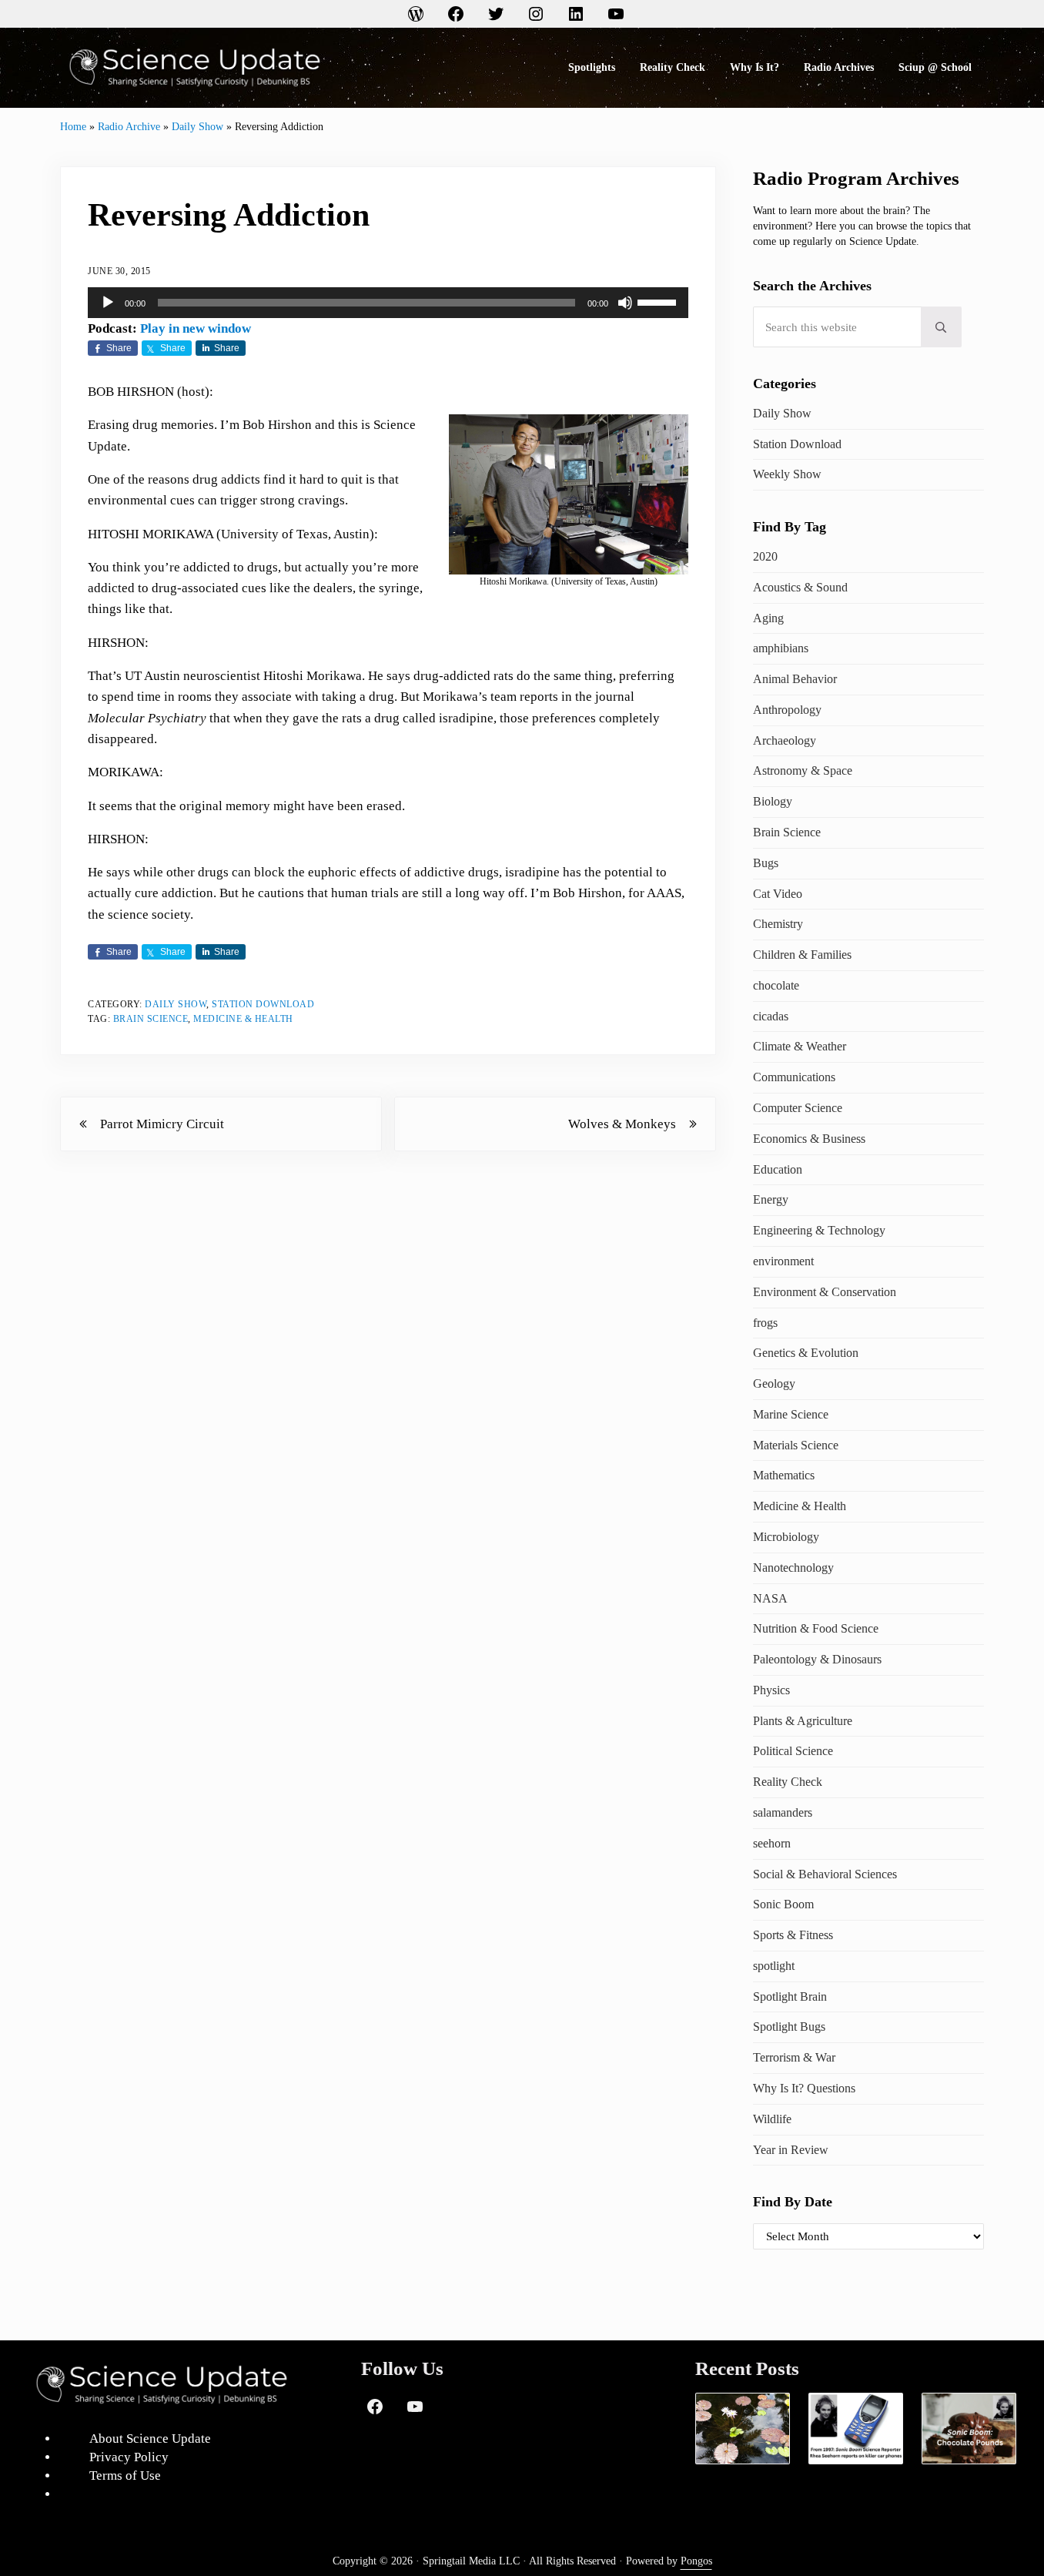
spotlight (774, 1966)
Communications (794, 1077)
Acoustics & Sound (800, 587)
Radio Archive (129, 126)
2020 (765, 556)
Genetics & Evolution (806, 1353)
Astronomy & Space (803, 770)
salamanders (783, 1812)
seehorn (772, 1843)
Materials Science (796, 1445)
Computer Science (798, 1108)
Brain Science (151, 1019)
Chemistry (778, 924)
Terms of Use (125, 2476)
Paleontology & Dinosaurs (817, 1659)
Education (778, 1169)
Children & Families (802, 955)
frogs (765, 1323)
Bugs (766, 863)
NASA (770, 1598)
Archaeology (785, 740)
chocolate (776, 985)
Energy (771, 1199)
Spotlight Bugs (789, 2027)
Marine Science (791, 1414)
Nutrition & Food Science (816, 1628)
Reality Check (788, 1782)
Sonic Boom (783, 1904)
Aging (768, 618)
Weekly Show (787, 474)
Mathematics (784, 1475)
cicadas (771, 1016)
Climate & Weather (800, 1046)
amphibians (781, 648)
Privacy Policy (129, 2457)
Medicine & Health (243, 1019)
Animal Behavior (795, 679)
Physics (771, 1690)
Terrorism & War (794, 2057)
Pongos (696, 2561)
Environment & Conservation (825, 1292)
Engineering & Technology (819, 1230)
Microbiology (786, 1537)
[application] (388, 303)
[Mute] (625, 303)
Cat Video (778, 894)
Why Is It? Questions (804, 2088)
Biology (773, 801)
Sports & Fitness (793, 1935)
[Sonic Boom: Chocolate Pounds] (969, 2429)
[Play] (108, 303)
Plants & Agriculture (803, 1721)
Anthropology (787, 710)
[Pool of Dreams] (743, 2429)
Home (73, 126)
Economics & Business (809, 1139)
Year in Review (791, 2150)
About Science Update (150, 2439)
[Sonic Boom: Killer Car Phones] (856, 2429)
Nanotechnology (793, 1568)
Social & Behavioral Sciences (825, 1874)
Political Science (793, 1751)
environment (783, 1261)
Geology (774, 1383)
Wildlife (772, 2119)
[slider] (659, 301)
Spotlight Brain (790, 1996)
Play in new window (196, 328)
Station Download (263, 1004)
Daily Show (197, 126)
